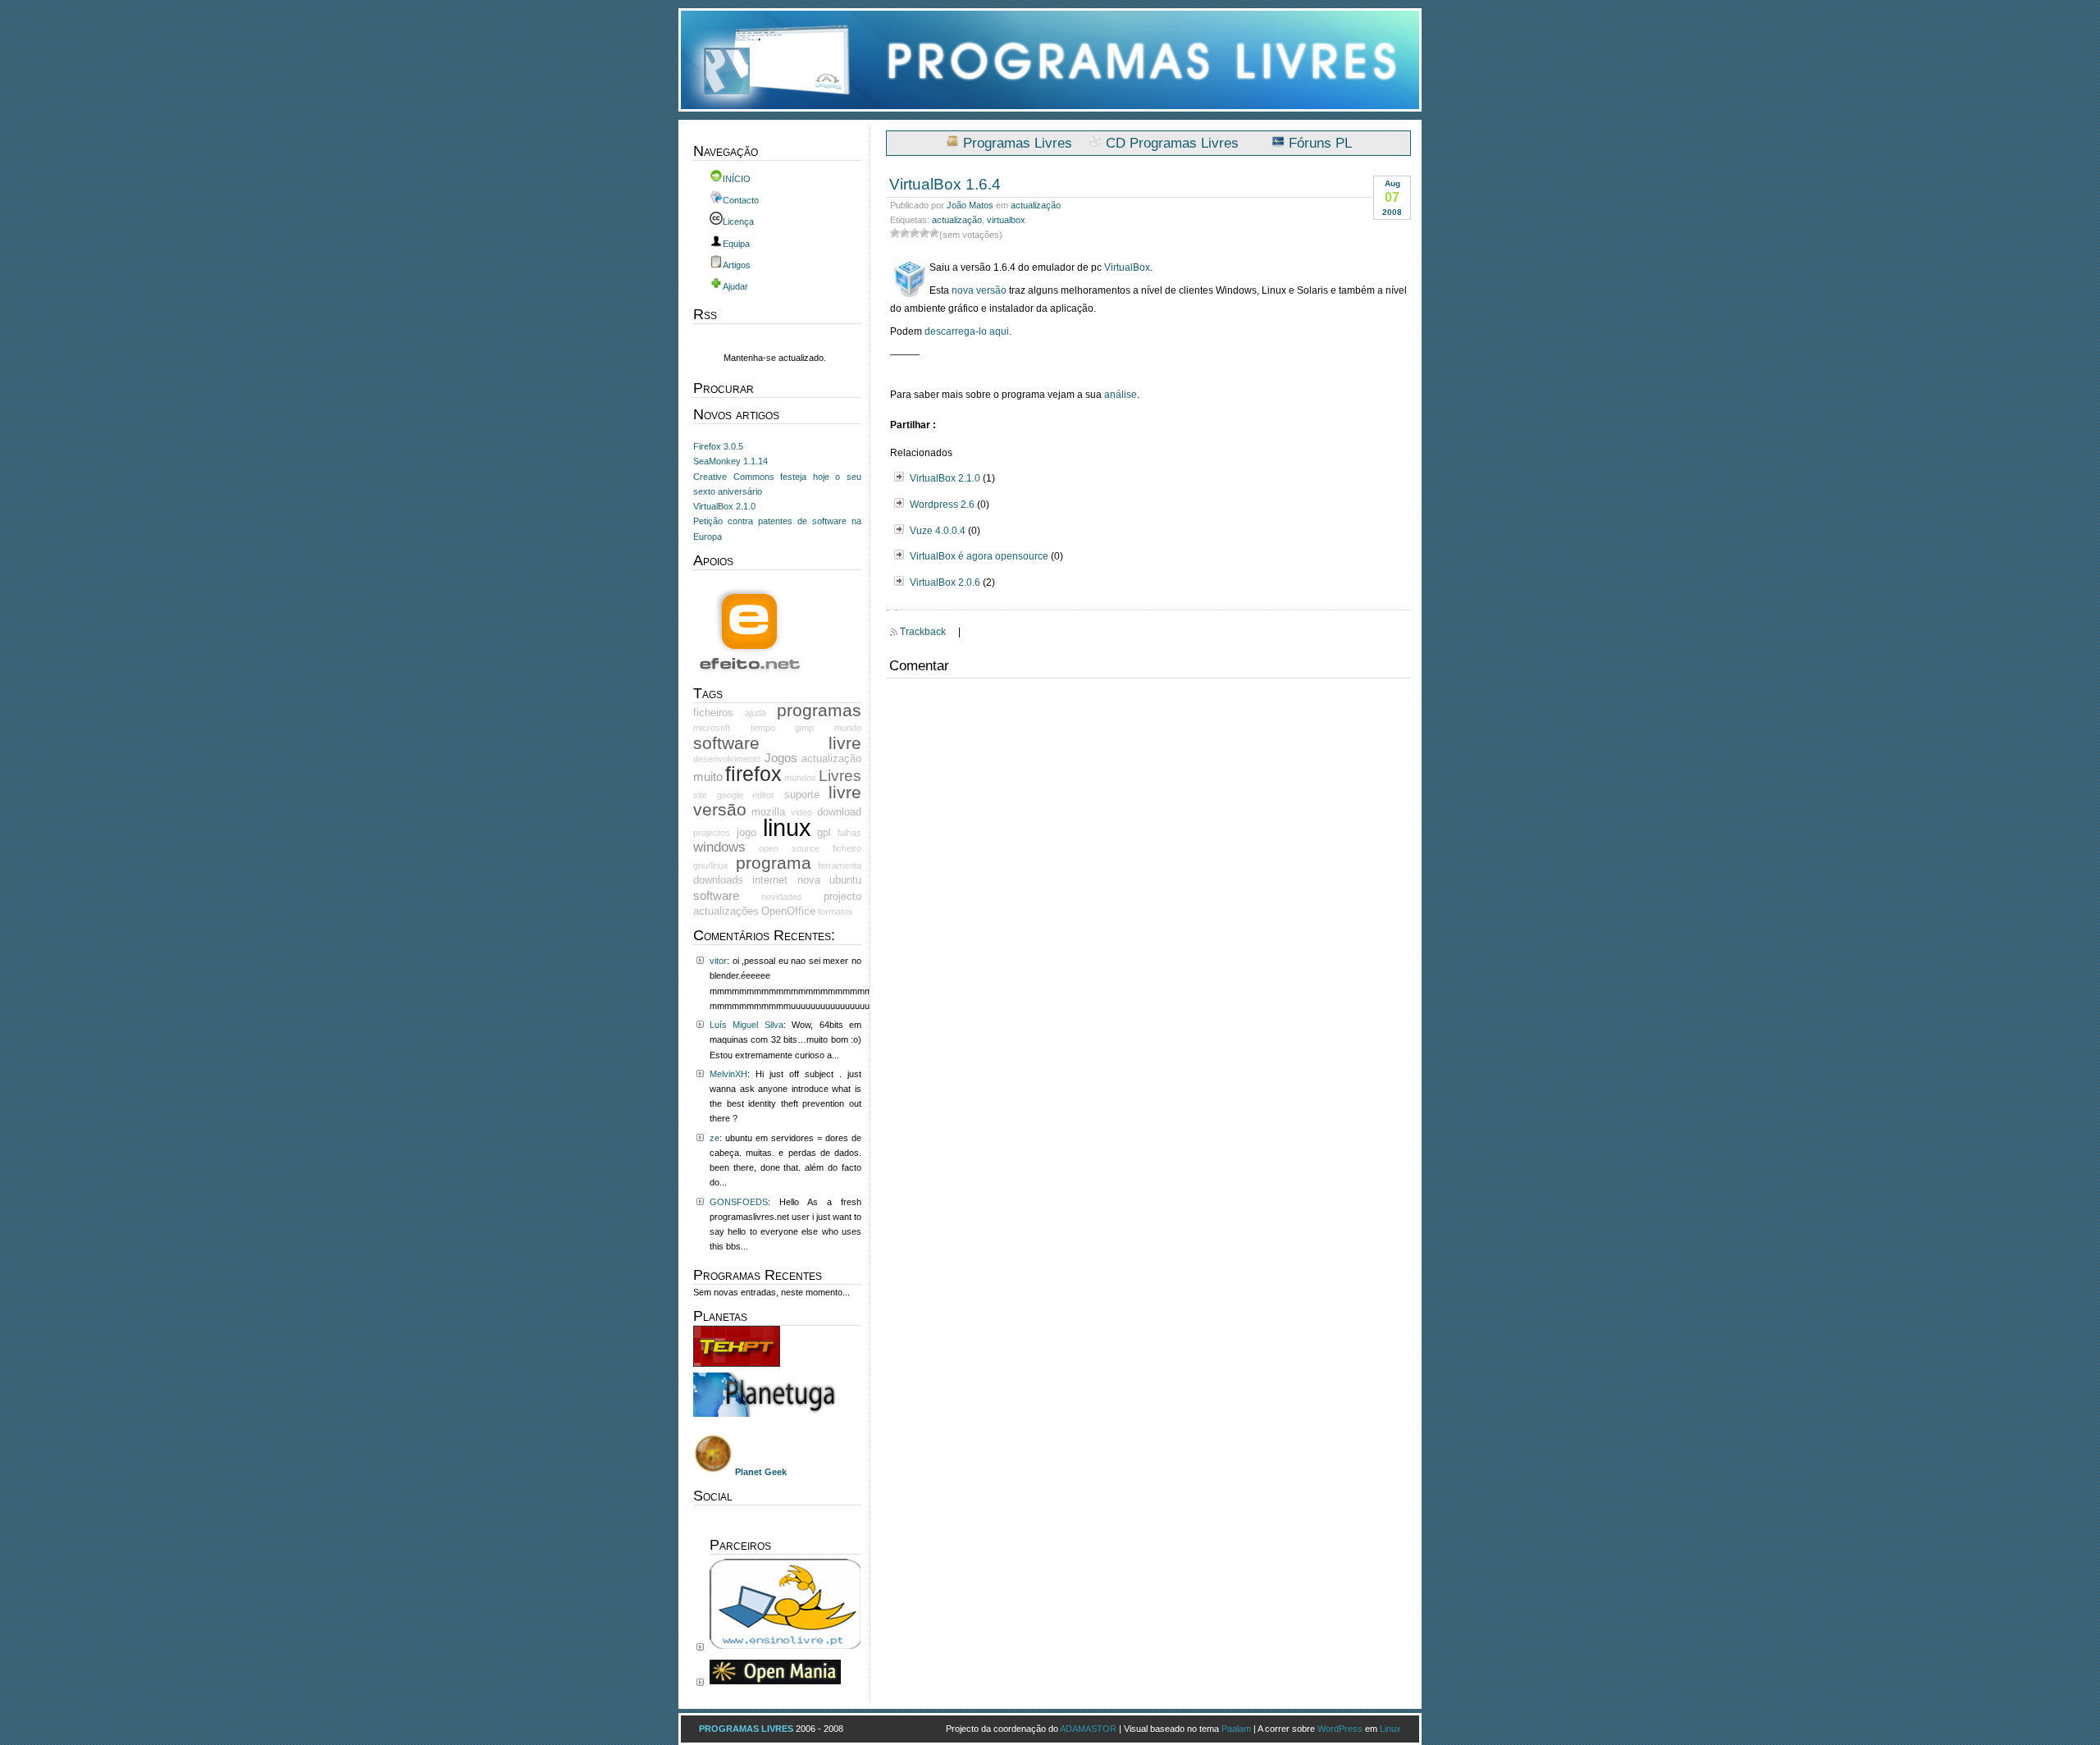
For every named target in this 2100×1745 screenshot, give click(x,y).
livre (845, 792)
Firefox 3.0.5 (718, 446)
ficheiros (713, 713)
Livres (840, 776)
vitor (718, 961)
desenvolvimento (727, 759)
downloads (718, 880)
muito (708, 777)
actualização (1036, 205)
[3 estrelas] (915, 233)
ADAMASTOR (1088, 1729)
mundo (848, 728)
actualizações (726, 911)
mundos (800, 778)
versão (720, 809)
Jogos (781, 758)
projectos (712, 833)
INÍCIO (737, 179)
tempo (763, 728)
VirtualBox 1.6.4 (945, 184)
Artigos (737, 265)
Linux (1390, 1729)
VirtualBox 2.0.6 (945, 582)
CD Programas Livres (1172, 143)
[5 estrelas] (934, 233)
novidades (782, 897)
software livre (777, 743)
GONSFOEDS (739, 1202)
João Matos (970, 205)
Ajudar (735, 286)
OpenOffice (788, 911)
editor (763, 795)
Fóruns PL (1320, 143)
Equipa (736, 244)
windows (719, 847)
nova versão (979, 290)
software (716, 896)
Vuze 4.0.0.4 (938, 531)
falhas (849, 833)
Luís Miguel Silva (746, 1025)
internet (770, 880)
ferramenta (840, 866)
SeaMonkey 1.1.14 (730, 461)
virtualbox (1006, 220)
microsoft (712, 728)
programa (774, 863)
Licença (738, 222)
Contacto (741, 200)
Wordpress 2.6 (942, 505)
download (839, 812)
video (801, 812)
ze (714, 1138)
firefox (753, 774)
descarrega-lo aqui (967, 331)
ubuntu (845, 880)
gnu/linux (711, 866)
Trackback (923, 632)
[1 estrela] (895, 233)
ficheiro (847, 848)
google (730, 795)
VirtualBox (1127, 267)
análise (1121, 395)
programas (819, 710)
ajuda (756, 713)
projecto (842, 896)
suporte (802, 795)
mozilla (768, 812)
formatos (835, 911)
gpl (824, 832)
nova (809, 880)
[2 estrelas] (905, 233)
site (700, 795)
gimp (804, 728)
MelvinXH (728, 1074)
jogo (746, 832)
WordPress (1340, 1729)
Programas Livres (1018, 143)
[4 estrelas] (924, 233)
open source (789, 848)
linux (787, 827)
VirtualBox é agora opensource (979, 556)
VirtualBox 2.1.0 (945, 478)
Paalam (1236, 1729)
